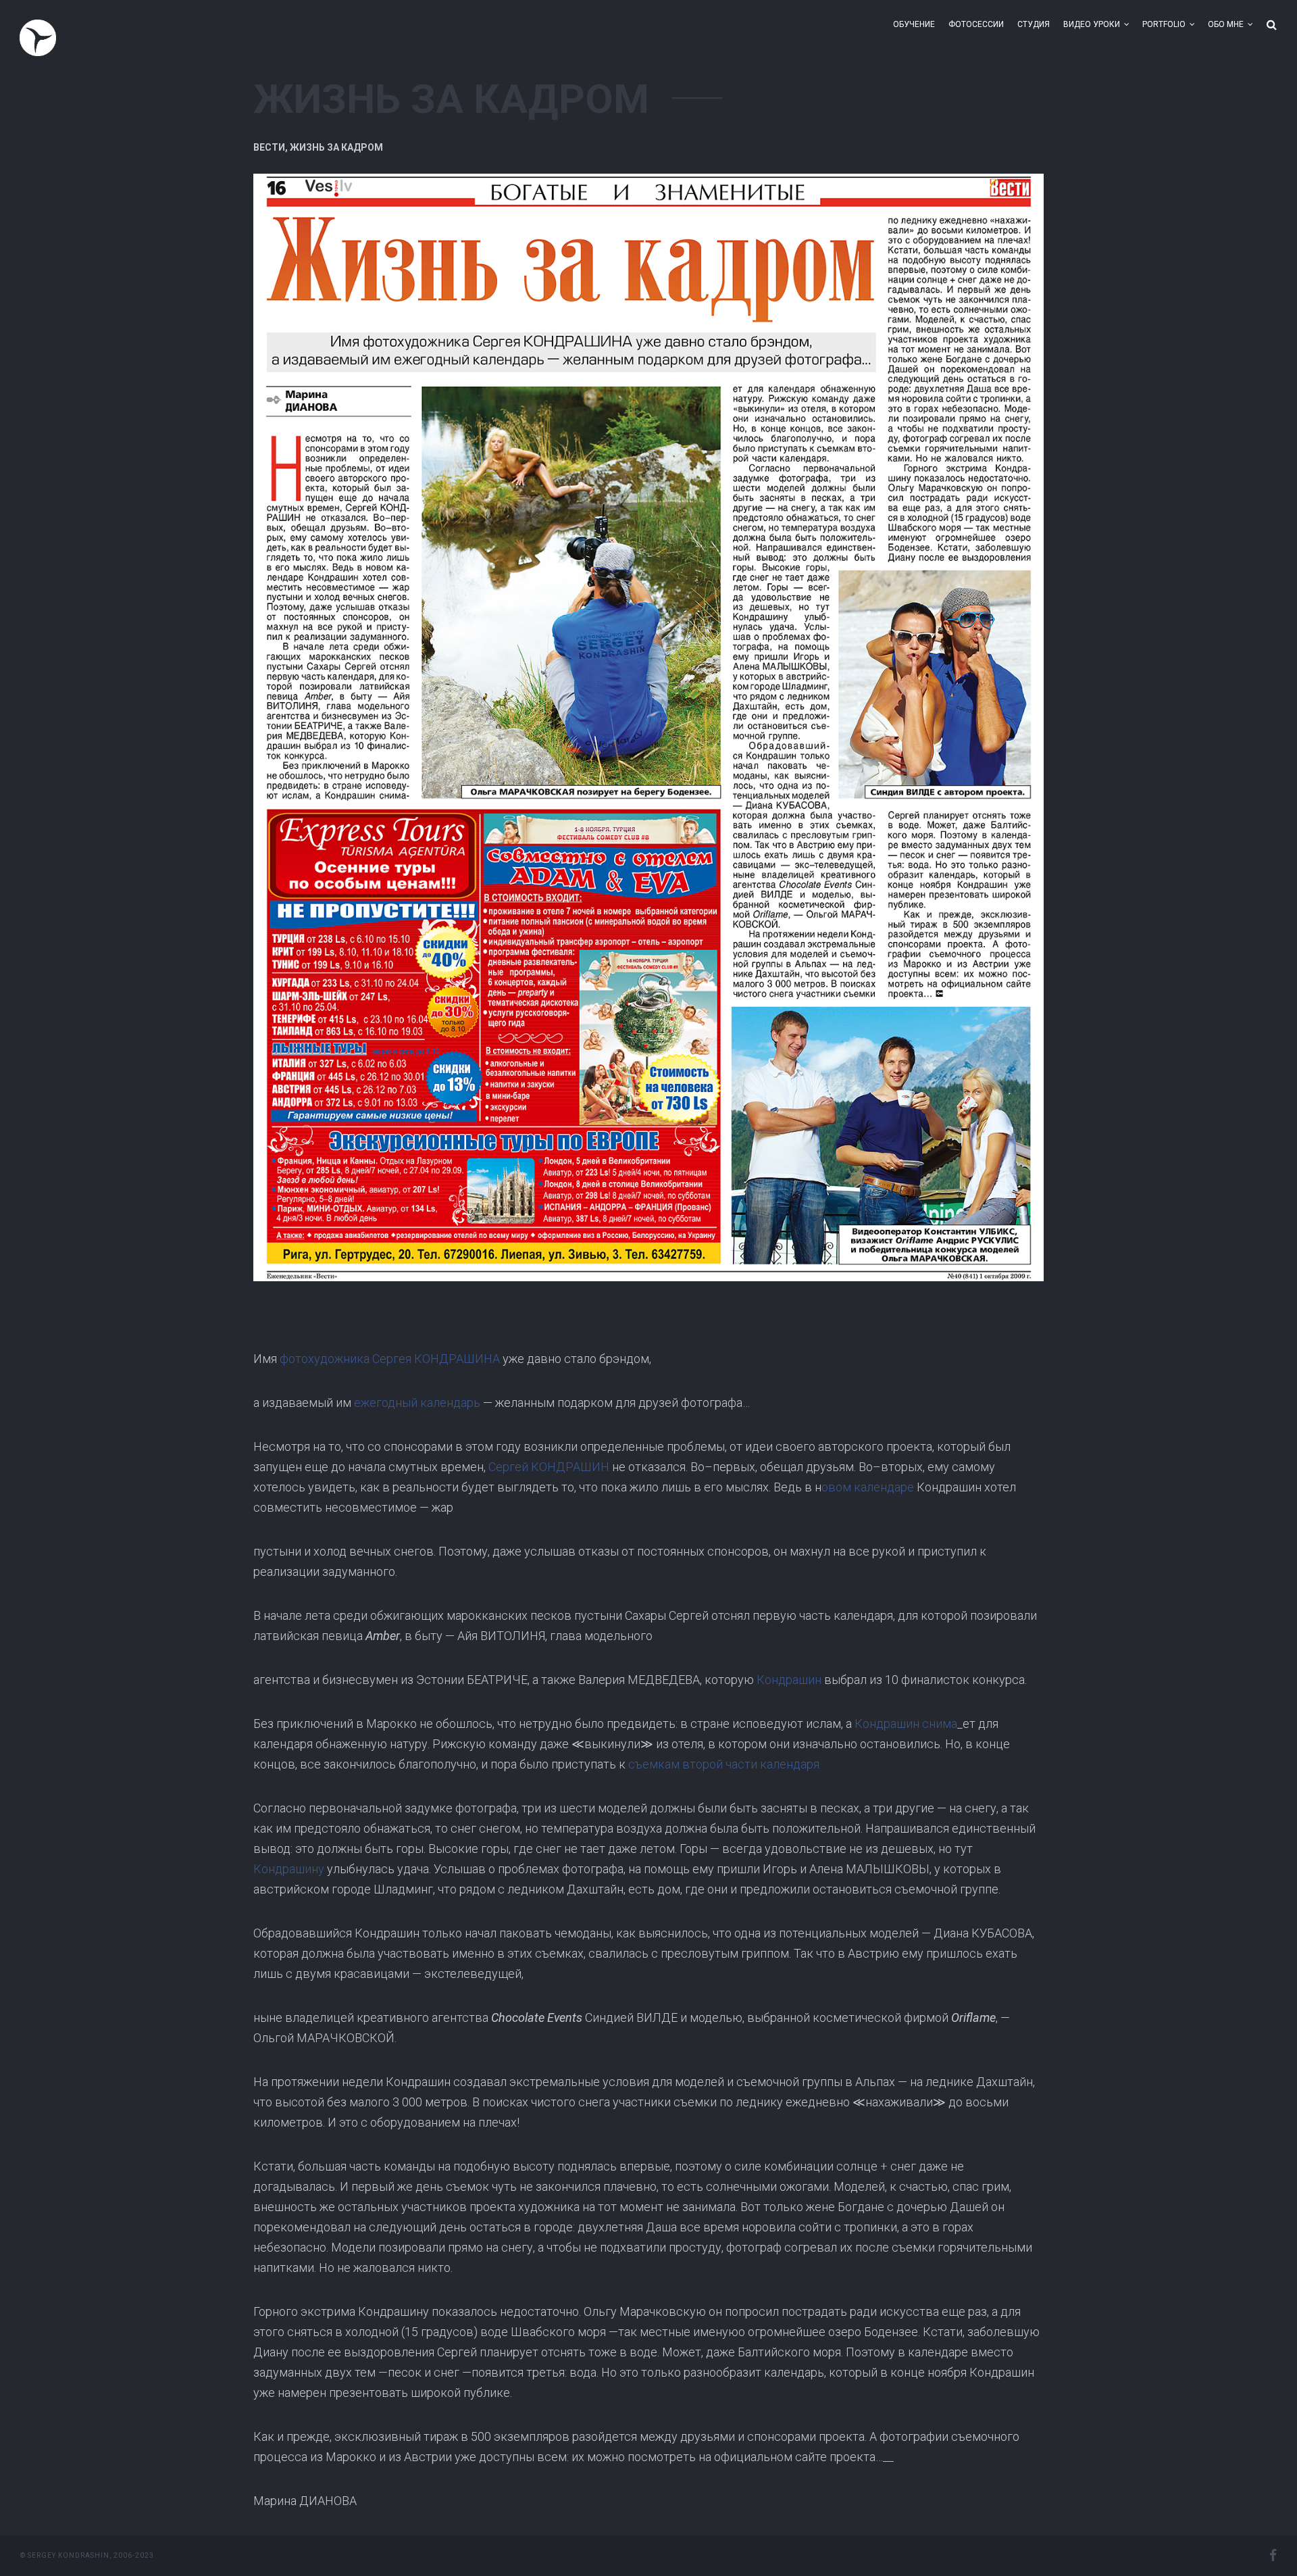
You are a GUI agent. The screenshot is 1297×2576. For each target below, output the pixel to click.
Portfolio (1164, 24)
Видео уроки (1092, 24)
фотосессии (976, 24)
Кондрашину (289, 1869)
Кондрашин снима (906, 1724)
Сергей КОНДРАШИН (549, 1467)
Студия (1034, 24)
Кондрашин (789, 1680)
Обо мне (1226, 24)
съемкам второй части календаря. (725, 1764)
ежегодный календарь (417, 1403)
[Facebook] (1273, 2556)
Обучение (914, 24)
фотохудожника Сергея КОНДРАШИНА (390, 1359)
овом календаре (868, 1487)
